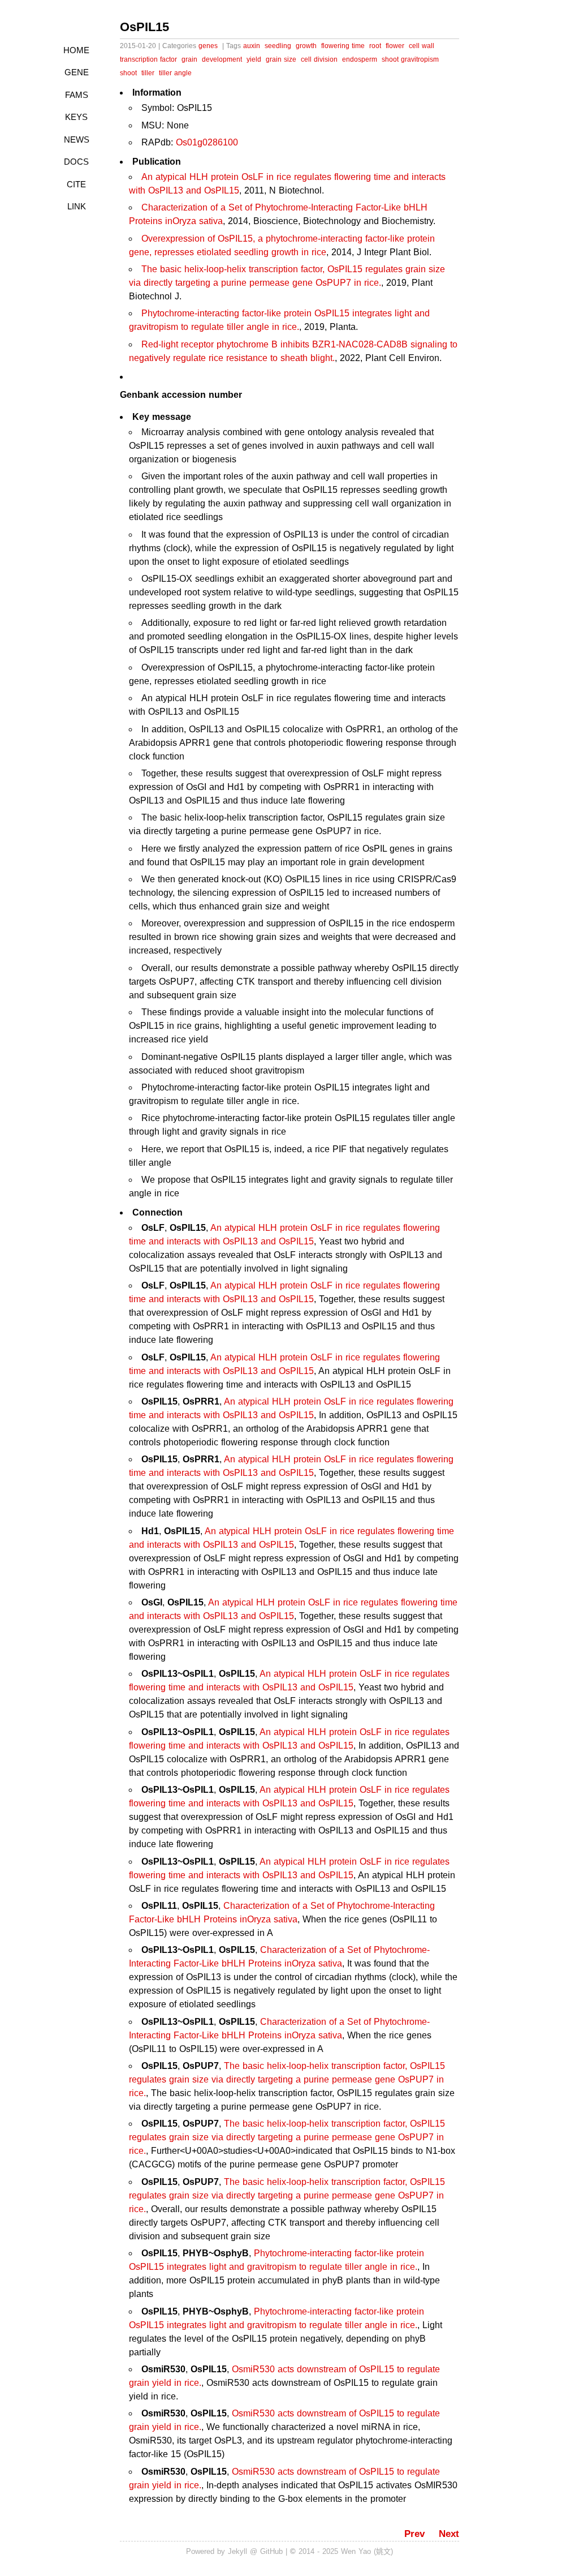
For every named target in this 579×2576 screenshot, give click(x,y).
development (222, 59)
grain (189, 59)
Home (76, 50)
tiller (148, 73)
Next (449, 2534)
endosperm (360, 59)
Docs (76, 162)
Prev (414, 2534)
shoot (128, 73)
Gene (77, 72)
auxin (252, 46)
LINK (77, 206)
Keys (76, 117)
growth (306, 46)
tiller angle (175, 73)
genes (208, 46)
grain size (281, 59)
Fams (77, 95)
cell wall (422, 46)
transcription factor (148, 59)
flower (395, 46)
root (375, 46)
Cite (76, 184)
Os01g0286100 (207, 142)
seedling (278, 46)
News (77, 139)
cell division (319, 59)
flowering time (343, 46)
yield (254, 59)
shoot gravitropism (410, 59)
